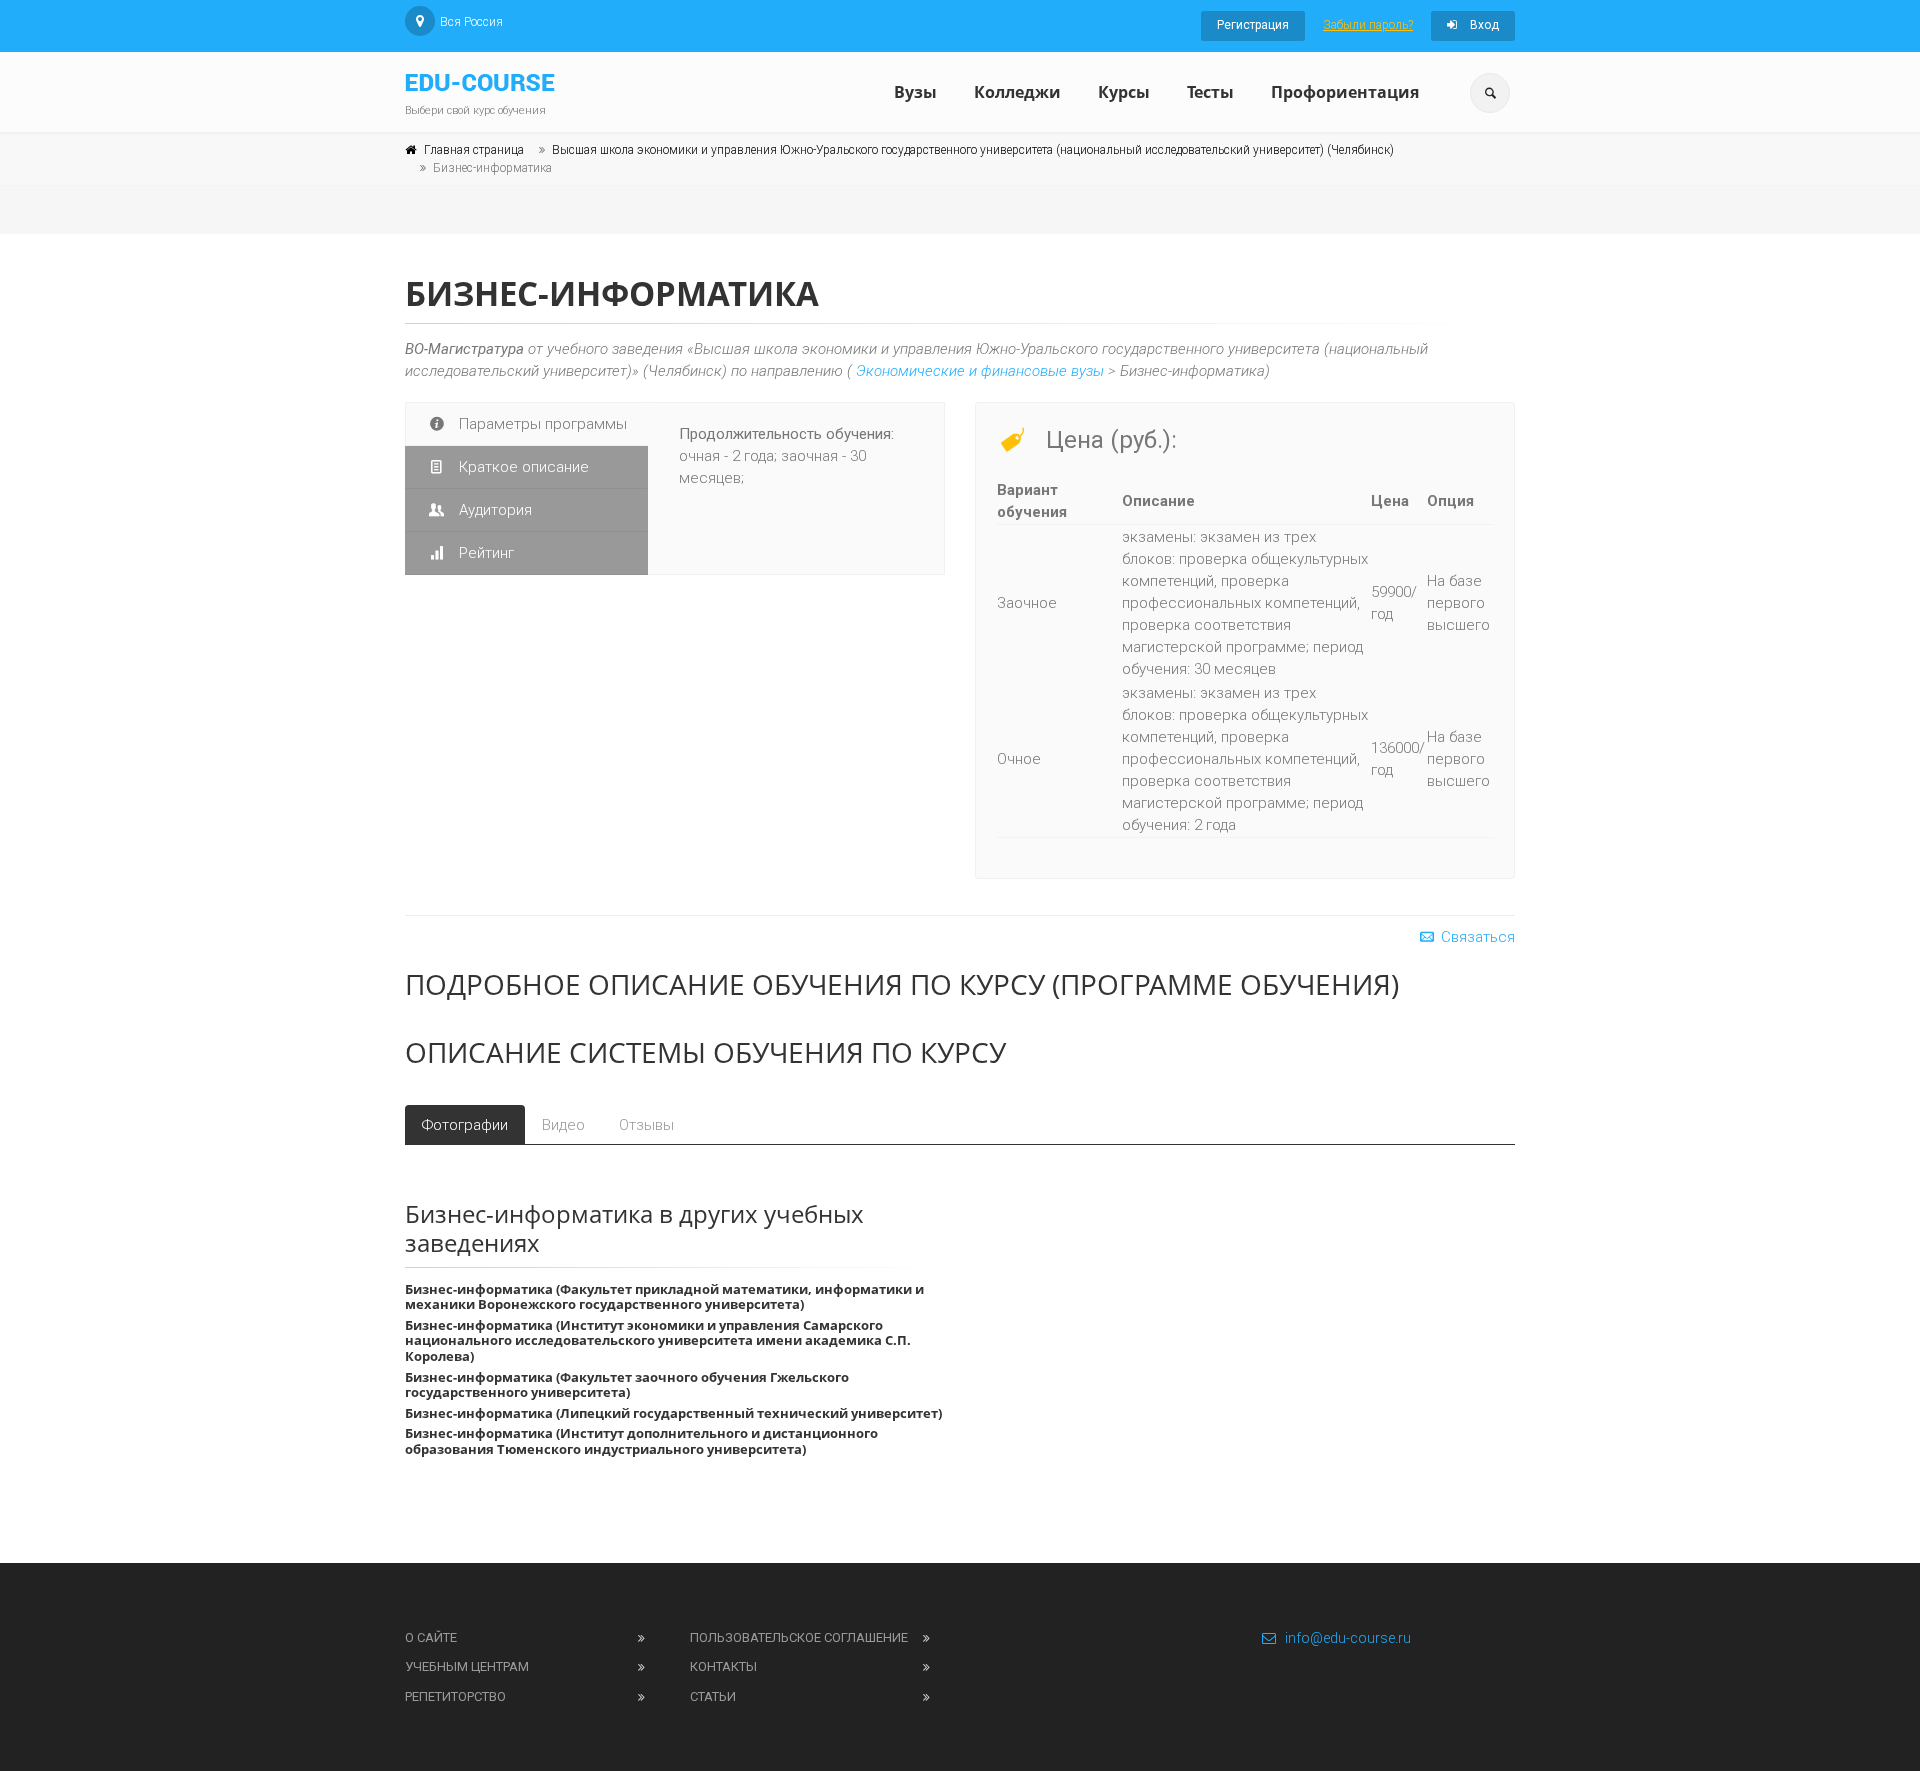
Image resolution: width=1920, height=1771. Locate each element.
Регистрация (1253, 25)
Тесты (1210, 92)
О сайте (431, 1637)
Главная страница (474, 150)
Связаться (1476, 937)
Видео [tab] (563, 1125)
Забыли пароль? (1368, 25)
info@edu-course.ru (1348, 1638)
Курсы (1124, 92)
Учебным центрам (467, 1666)
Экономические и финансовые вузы (980, 371)
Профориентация (1345, 92)
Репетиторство (455, 1696)
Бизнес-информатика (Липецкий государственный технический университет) (673, 1413)
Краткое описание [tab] (522, 467)
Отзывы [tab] (646, 1125)
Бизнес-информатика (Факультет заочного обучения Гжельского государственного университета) (627, 1385)
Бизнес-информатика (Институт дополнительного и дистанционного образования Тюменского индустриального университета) (641, 1441)
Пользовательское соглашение (799, 1637)
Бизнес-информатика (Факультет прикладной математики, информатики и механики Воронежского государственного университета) (664, 1297)
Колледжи (1017, 92)
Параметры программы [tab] (541, 424)
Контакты (723, 1666)
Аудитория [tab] (493, 510)
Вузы (915, 92)
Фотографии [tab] (465, 1125)
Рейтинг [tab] (484, 553)
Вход (1483, 25)
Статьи (713, 1696)
